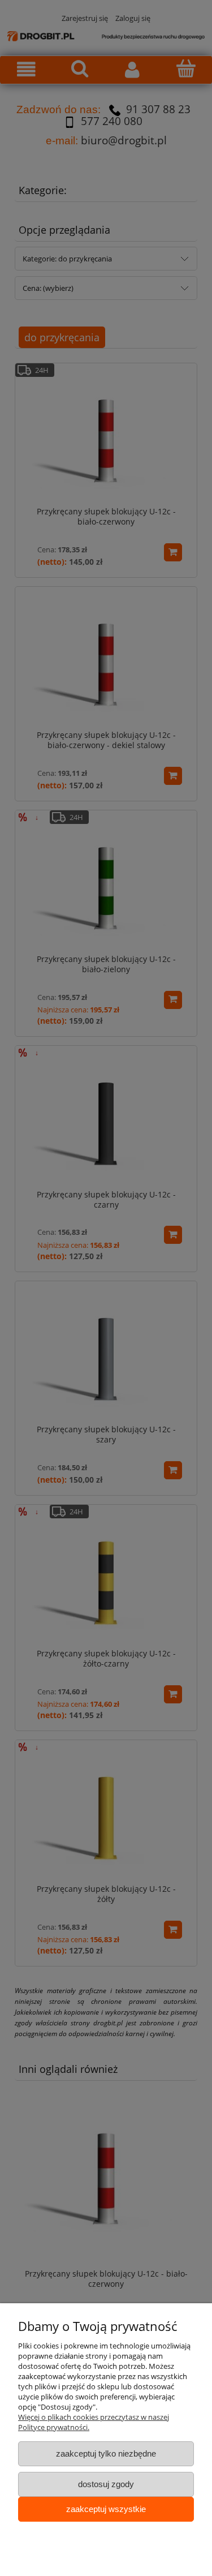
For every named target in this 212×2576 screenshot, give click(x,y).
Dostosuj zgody (106, 2484)
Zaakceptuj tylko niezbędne (106, 2453)
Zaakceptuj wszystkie (106, 2509)
